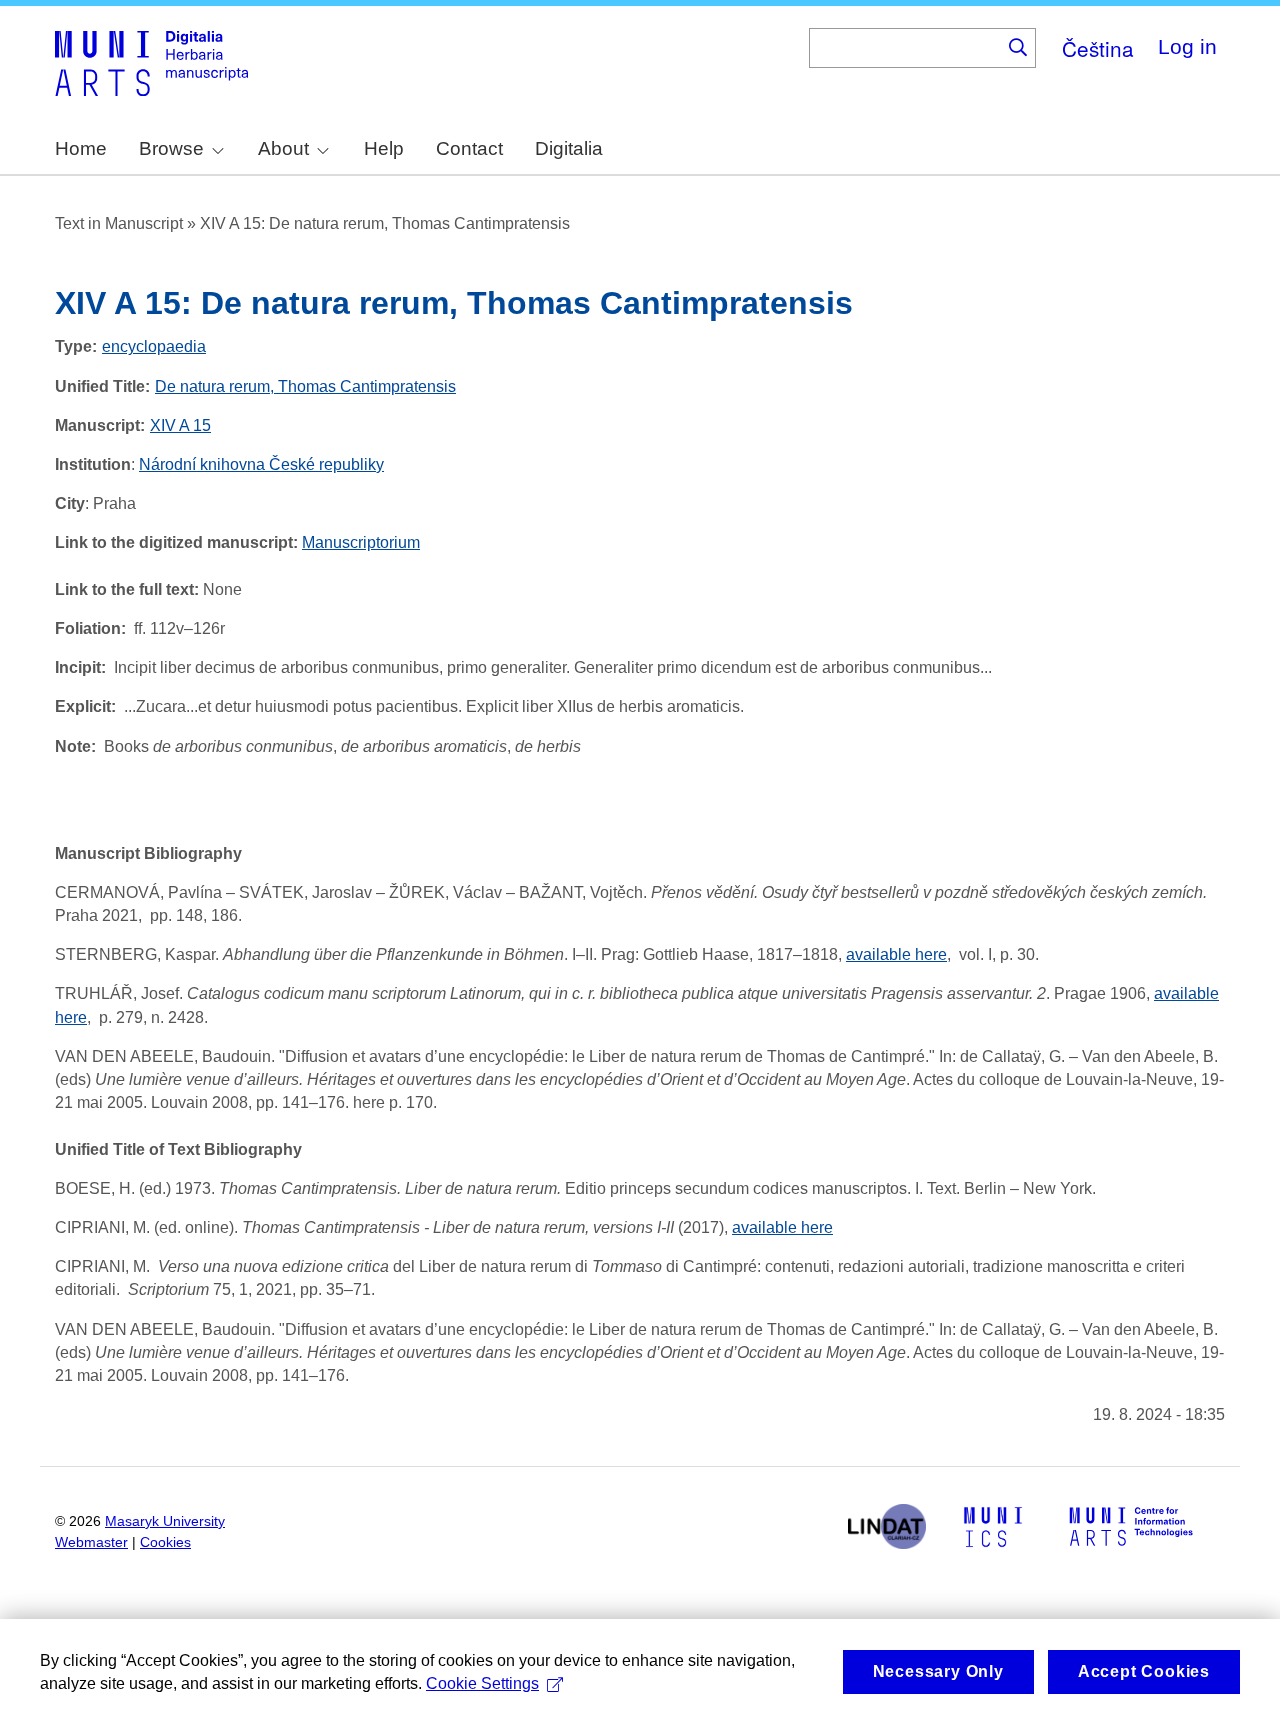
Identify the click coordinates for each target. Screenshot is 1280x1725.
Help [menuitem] (384, 148)
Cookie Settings (482, 1683)
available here (896, 954)
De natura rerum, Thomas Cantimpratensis (305, 386)
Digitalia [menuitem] (569, 148)
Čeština (1098, 48)
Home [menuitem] (81, 148)
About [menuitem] (283, 148)
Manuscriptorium (361, 542)
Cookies (165, 1542)
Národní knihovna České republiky (261, 464)
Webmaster (91, 1542)
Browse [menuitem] (171, 148)
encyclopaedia (154, 346)
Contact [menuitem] (469, 148)
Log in (1187, 46)
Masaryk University (165, 1521)
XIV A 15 (180, 425)
